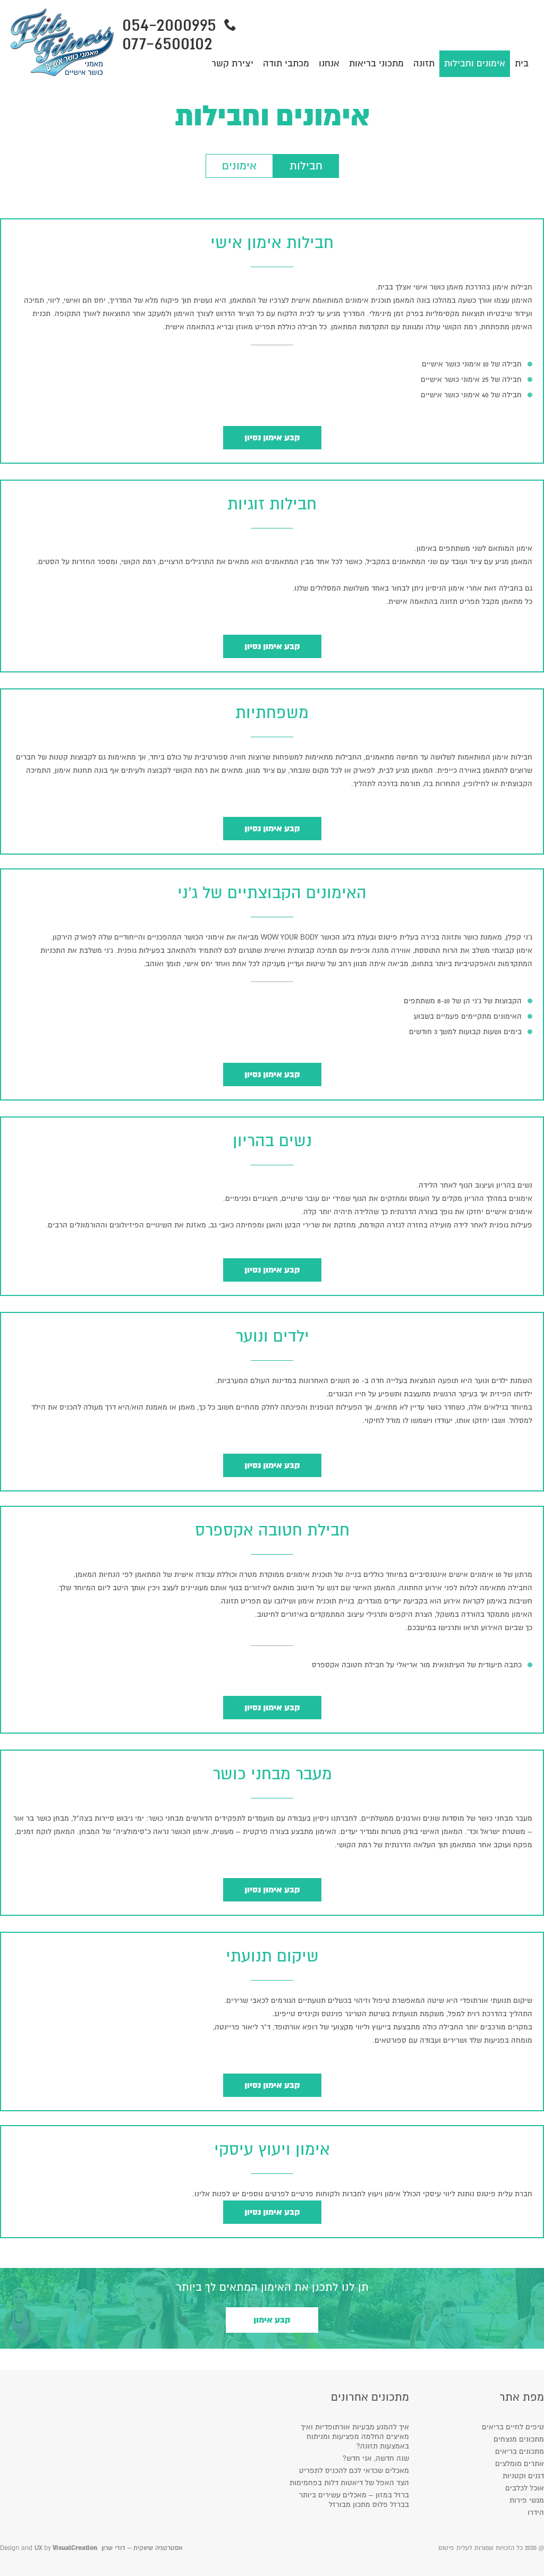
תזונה (424, 63)
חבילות (306, 166)
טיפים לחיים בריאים (513, 2427)
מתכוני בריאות (376, 63)
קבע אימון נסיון (272, 438)
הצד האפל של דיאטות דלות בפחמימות (349, 2483)
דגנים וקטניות (523, 2476)
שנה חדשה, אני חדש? (376, 2458)
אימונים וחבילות (475, 63)
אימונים (239, 166)
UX (38, 2548)
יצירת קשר (232, 63)
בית (522, 63)
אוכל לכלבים (525, 2488)
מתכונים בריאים (520, 2451)
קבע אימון (272, 2320)
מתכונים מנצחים (519, 2439)
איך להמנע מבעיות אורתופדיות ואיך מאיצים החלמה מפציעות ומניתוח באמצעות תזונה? (355, 2437)
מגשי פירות (527, 2500)
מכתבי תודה (286, 63)
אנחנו (329, 63)
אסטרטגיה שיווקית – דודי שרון (142, 2548)
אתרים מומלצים (520, 2464)
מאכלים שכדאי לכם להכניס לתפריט (354, 2471)
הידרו (536, 2513)
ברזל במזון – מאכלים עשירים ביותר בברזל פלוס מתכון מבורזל (354, 2500)
